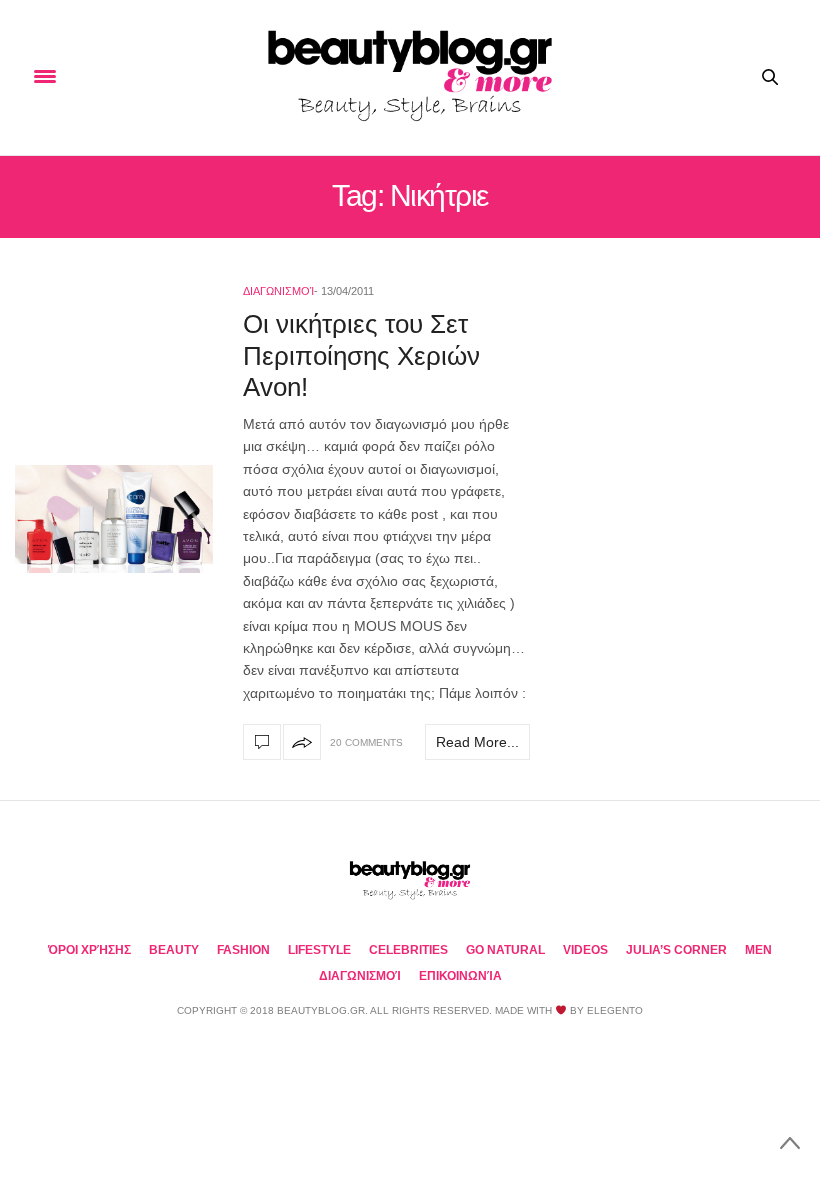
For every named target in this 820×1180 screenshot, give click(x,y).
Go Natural (505, 950)
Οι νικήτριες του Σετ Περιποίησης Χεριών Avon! (361, 355)
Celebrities (408, 950)
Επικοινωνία (460, 976)
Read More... (477, 742)
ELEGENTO (615, 1010)
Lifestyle (319, 950)
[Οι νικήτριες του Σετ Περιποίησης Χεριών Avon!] (114, 519)
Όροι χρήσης (89, 950)
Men (758, 950)
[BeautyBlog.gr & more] (410, 77)
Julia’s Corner (676, 950)
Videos (585, 950)
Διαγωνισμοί (278, 291)
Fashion (243, 950)
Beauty (174, 950)
